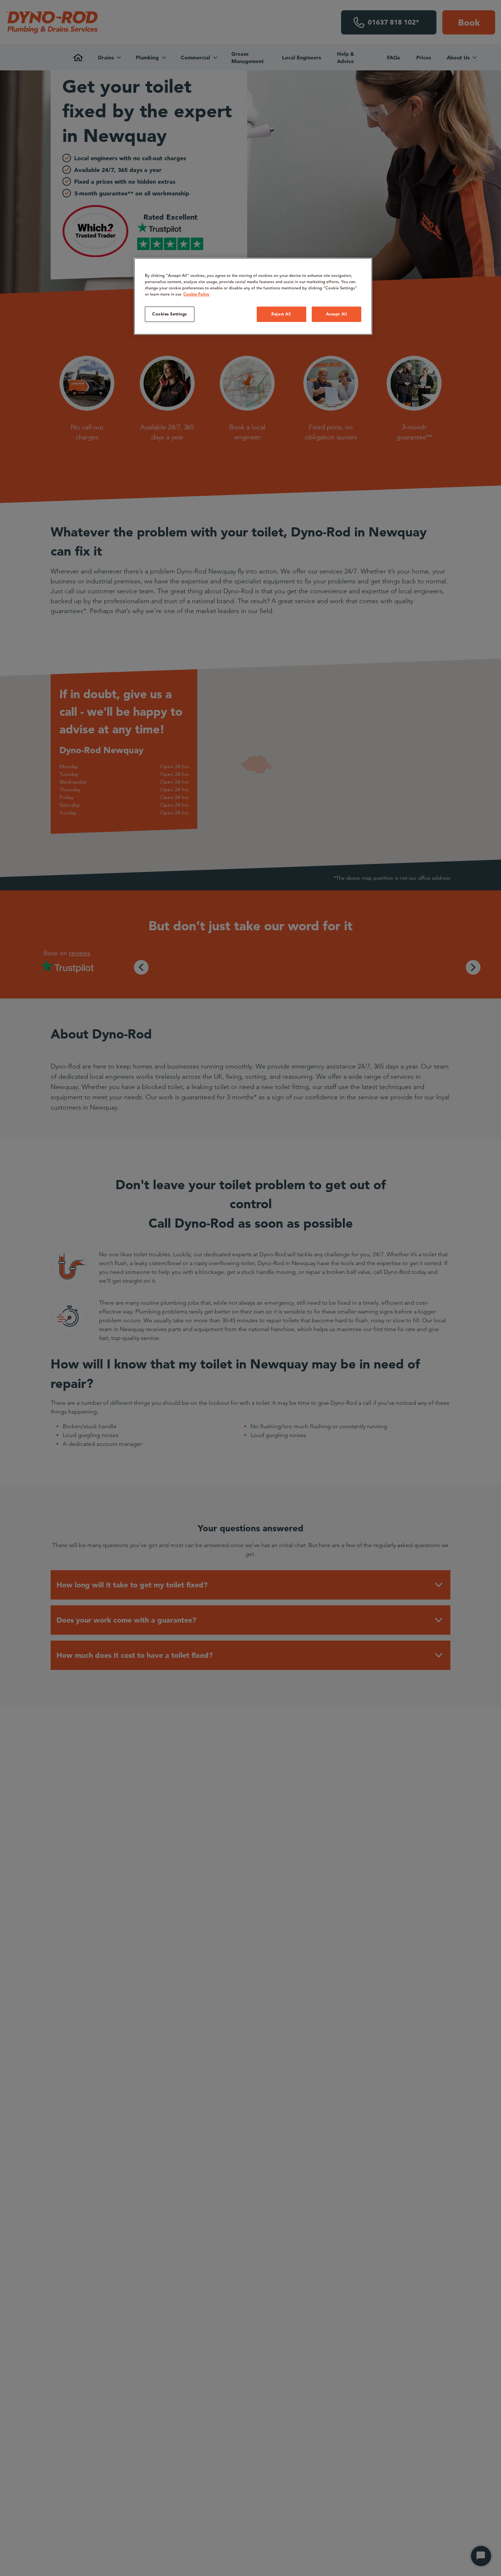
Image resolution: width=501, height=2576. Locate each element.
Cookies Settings (170, 314)
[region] (253, 296)
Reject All (281, 314)
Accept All (337, 314)
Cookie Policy (196, 294)
